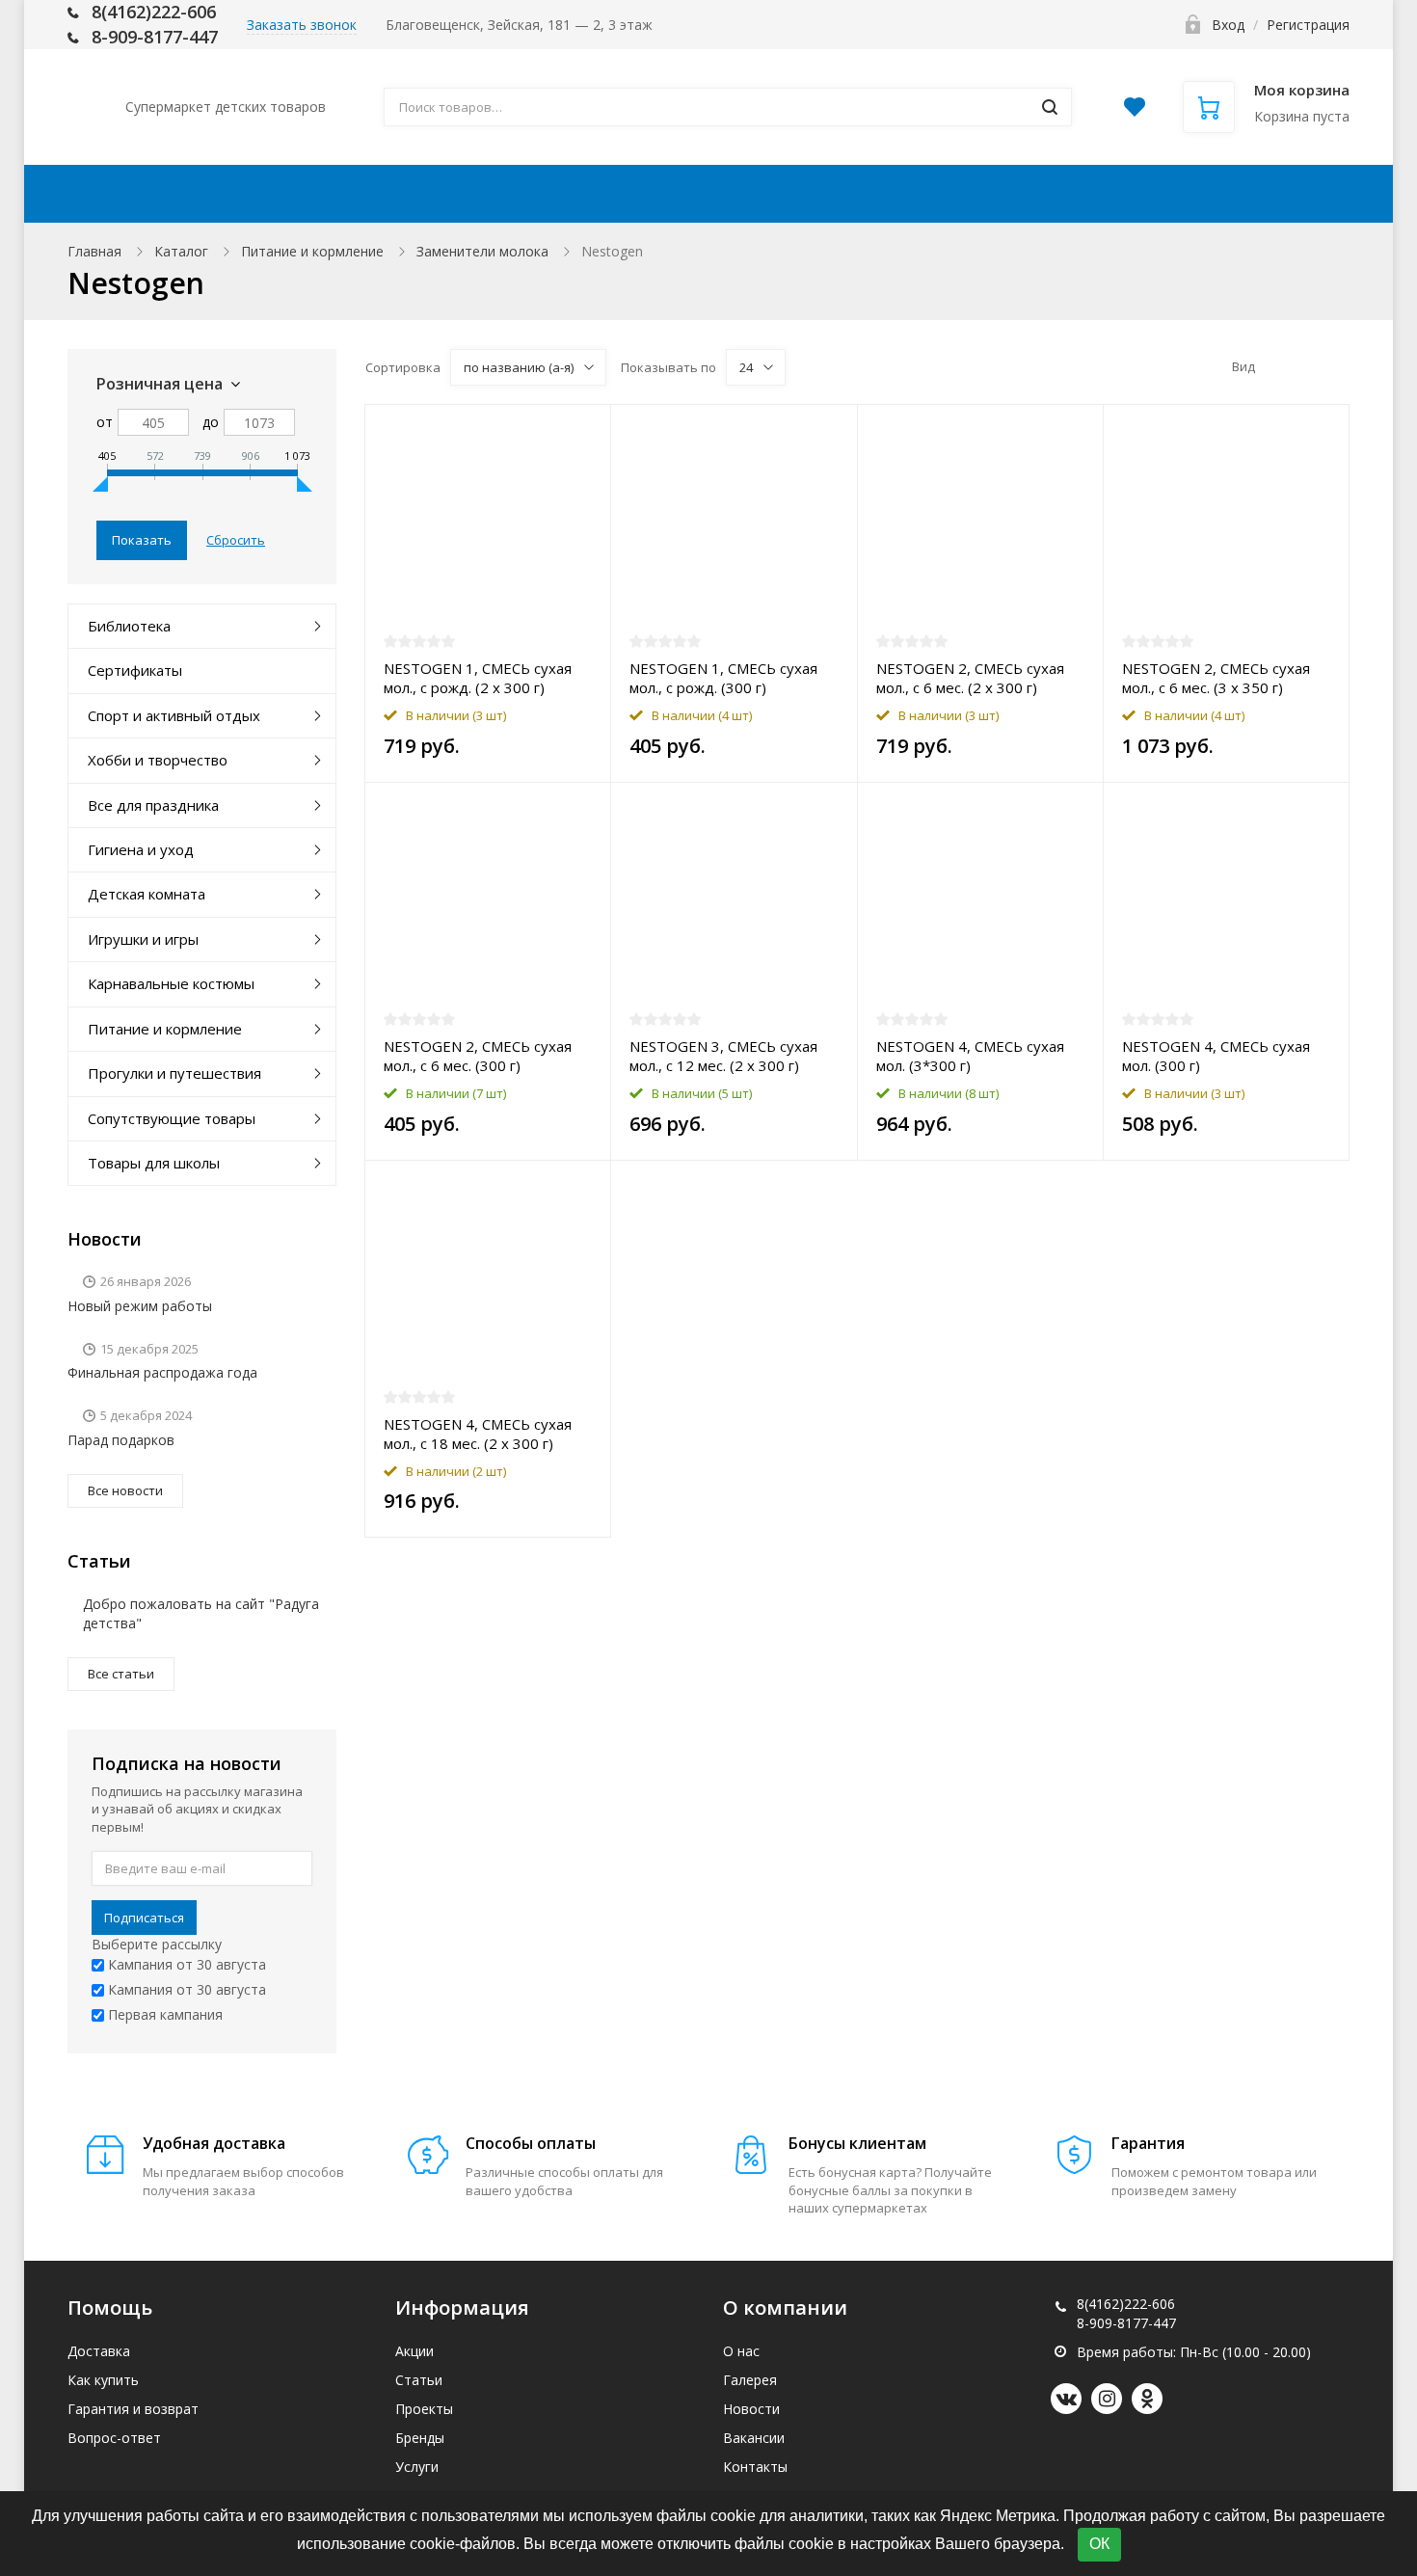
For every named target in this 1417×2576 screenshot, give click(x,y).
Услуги (417, 2467)
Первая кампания (163, 2014)
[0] (1135, 112)
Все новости (125, 1490)
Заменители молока (482, 251)
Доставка (511, 194)
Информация (823, 194)
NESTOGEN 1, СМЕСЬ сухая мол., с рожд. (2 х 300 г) (478, 678)
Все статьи (121, 1674)
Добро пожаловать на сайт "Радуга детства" (201, 1613)
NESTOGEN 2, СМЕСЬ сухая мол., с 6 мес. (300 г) (478, 1056)
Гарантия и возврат (133, 2409)
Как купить (657, 194)
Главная (94, 251)
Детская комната (147, 894)
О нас (741, 2351)
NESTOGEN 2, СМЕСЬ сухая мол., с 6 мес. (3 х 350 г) (1216, 678)
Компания (1006, 194)
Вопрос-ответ (114, 2438)
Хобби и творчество (158, 760)
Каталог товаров (218, 194)
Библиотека (129, 626)
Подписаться (144, 1918)
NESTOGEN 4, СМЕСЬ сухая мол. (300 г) (1216, 1056)
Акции (390, 194)
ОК (1099, 2544)
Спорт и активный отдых (174, 715)
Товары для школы (154, 1163)
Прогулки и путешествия (174, 1073)
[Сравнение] (585, 429)
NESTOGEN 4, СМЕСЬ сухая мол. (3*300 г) (970, 1056)
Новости (751, 2409)
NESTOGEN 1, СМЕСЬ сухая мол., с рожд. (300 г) (723, 678)
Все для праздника (153, 805)
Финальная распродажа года (162, 1372)
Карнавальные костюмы (171, 983)
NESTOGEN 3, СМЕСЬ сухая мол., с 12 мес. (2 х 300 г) (723, 1056)
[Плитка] (1277, 366)
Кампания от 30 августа (185, 1964)
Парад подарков (121, 1440)
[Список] (1307, 366)
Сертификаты (135, 670)
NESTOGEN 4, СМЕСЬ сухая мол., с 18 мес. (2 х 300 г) (478, 1434)
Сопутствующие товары (172, 1118)
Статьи (419, 2380)
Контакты (1170, 194)
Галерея (750, 2380)
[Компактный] (1337, 366)
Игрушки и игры (143, 939)
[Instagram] (1107, 2399)
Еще (1285, 194)
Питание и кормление (312, 251)
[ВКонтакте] (1066, 2399)
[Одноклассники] (1147, 2399)
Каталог (181, 251)
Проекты (424, 2409)
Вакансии (754, 2438)
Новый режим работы (140, 1306)
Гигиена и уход (141, 849)
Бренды (420, 2438)
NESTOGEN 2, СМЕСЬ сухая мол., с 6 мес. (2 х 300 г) (970, 678)
